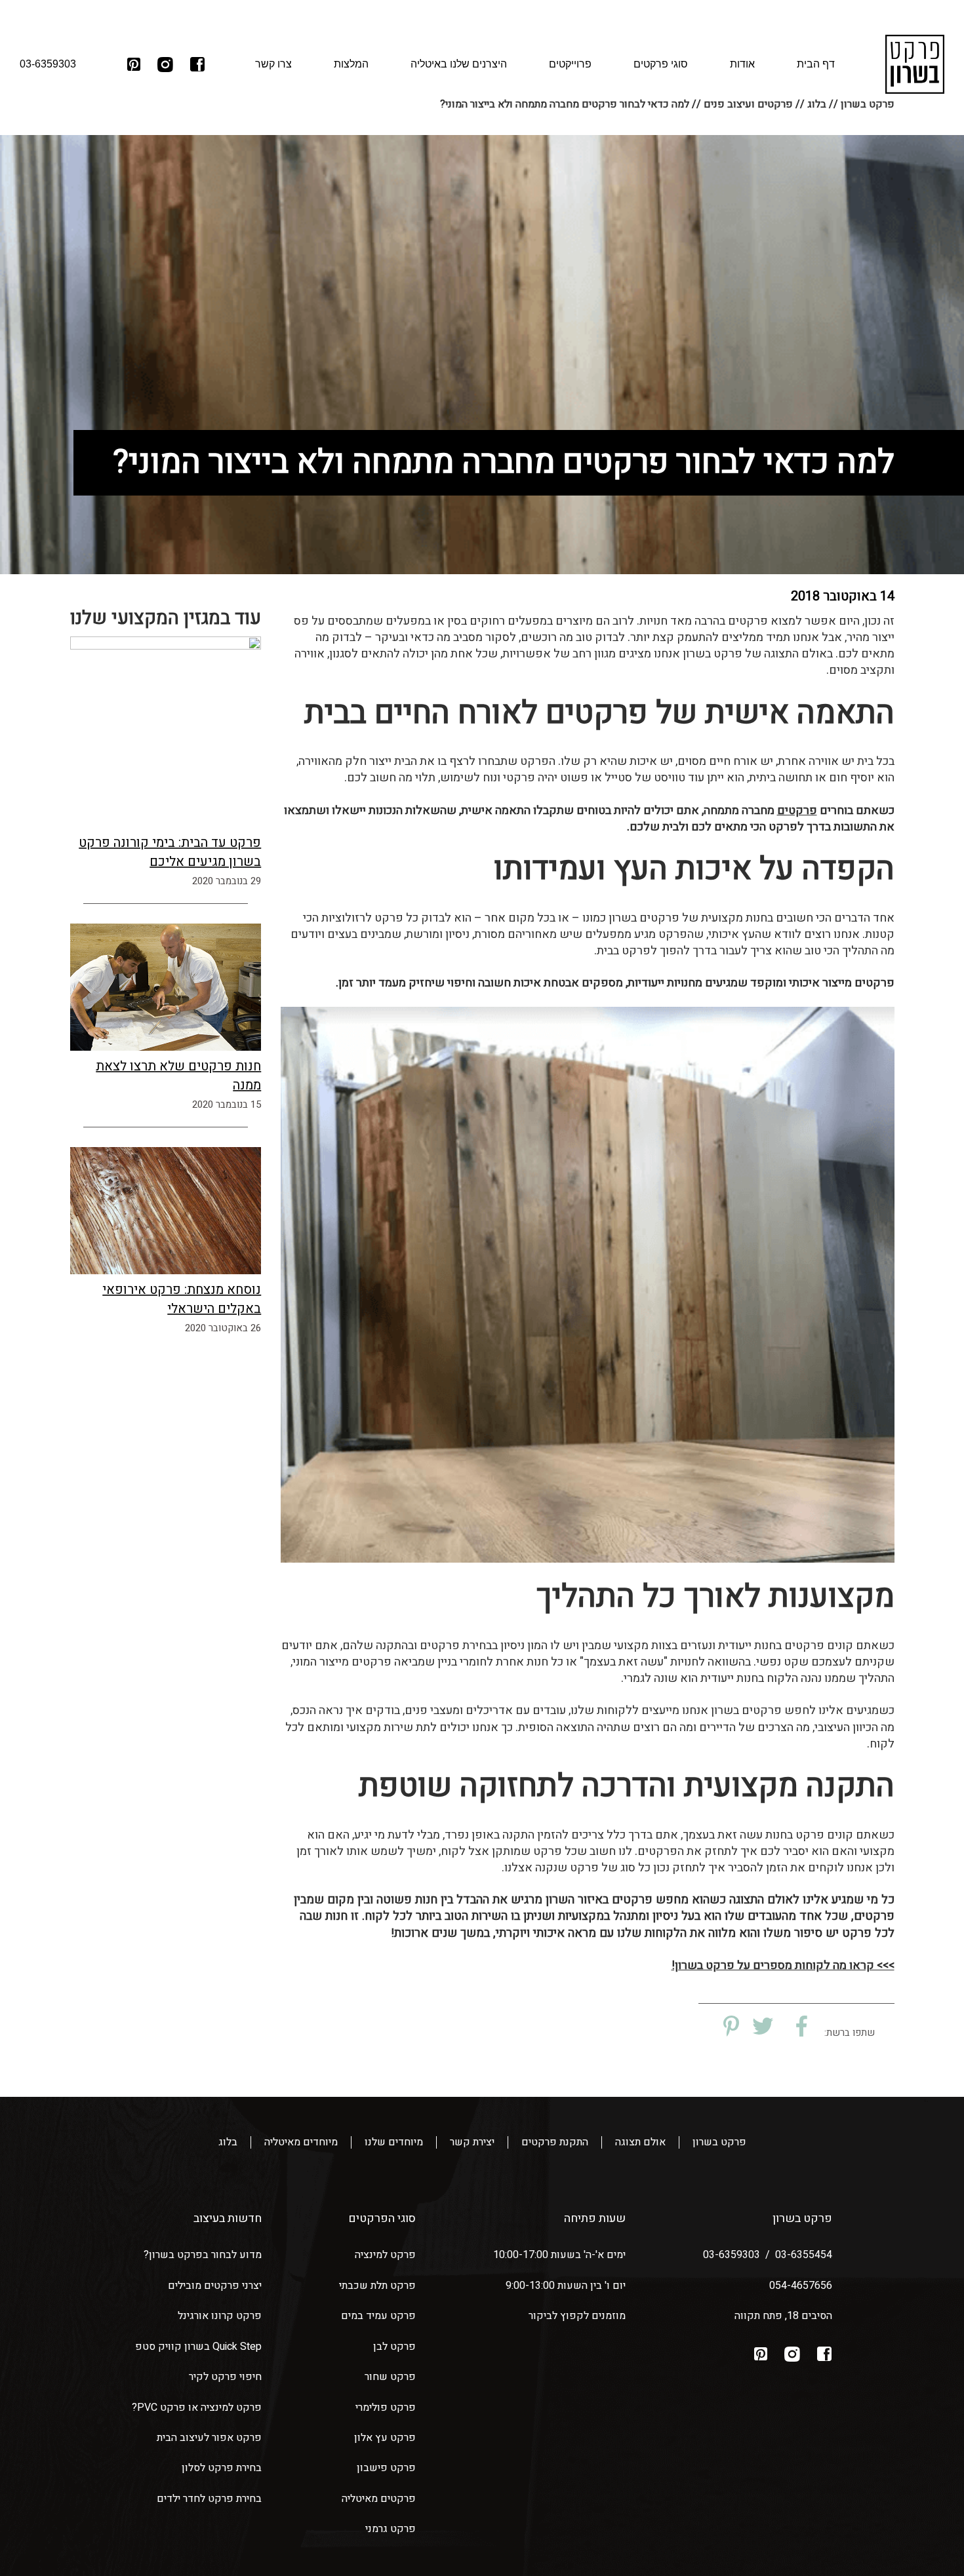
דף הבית (816, 64)
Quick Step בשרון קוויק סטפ (198, 2347)
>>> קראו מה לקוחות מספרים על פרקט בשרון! (783, 1965)
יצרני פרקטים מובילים (215, 2286)
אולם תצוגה (640, 2142)
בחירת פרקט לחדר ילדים (209, 2499)
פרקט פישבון (386, 2468)
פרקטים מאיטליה (379, 2499)
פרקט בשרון (719, 2142)
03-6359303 (732, 2255)
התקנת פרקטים (555, 2142)
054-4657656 (801, 2286)
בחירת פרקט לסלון (222, 2468)
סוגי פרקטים (661, 64)
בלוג (228, 2142)
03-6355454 (804, 2255)
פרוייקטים (570, 64)
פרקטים (797, 810)
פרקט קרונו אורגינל (220, 2316)
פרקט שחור (390, 2377)
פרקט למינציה (385, 2255)
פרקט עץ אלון (385, 2438)
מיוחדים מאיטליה (301, 2142)
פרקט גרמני (391, 2529)
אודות (742, 64)
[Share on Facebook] (797, 2027)
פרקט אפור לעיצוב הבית (209, 2438)
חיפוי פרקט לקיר (225, 2377)
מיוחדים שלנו (394, 2142)
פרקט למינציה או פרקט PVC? (197, 2408)
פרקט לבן (394, 2347)
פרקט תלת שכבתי (377, 2286)
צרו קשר (273, 64)
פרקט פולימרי (386, 2408)
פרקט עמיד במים (378, 2316)
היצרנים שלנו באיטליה (459, 64)
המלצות (351, 64)
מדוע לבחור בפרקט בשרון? (203, 2255)
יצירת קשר (472, 2142)
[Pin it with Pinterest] (729, 2027)
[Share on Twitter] (763, 2027)
